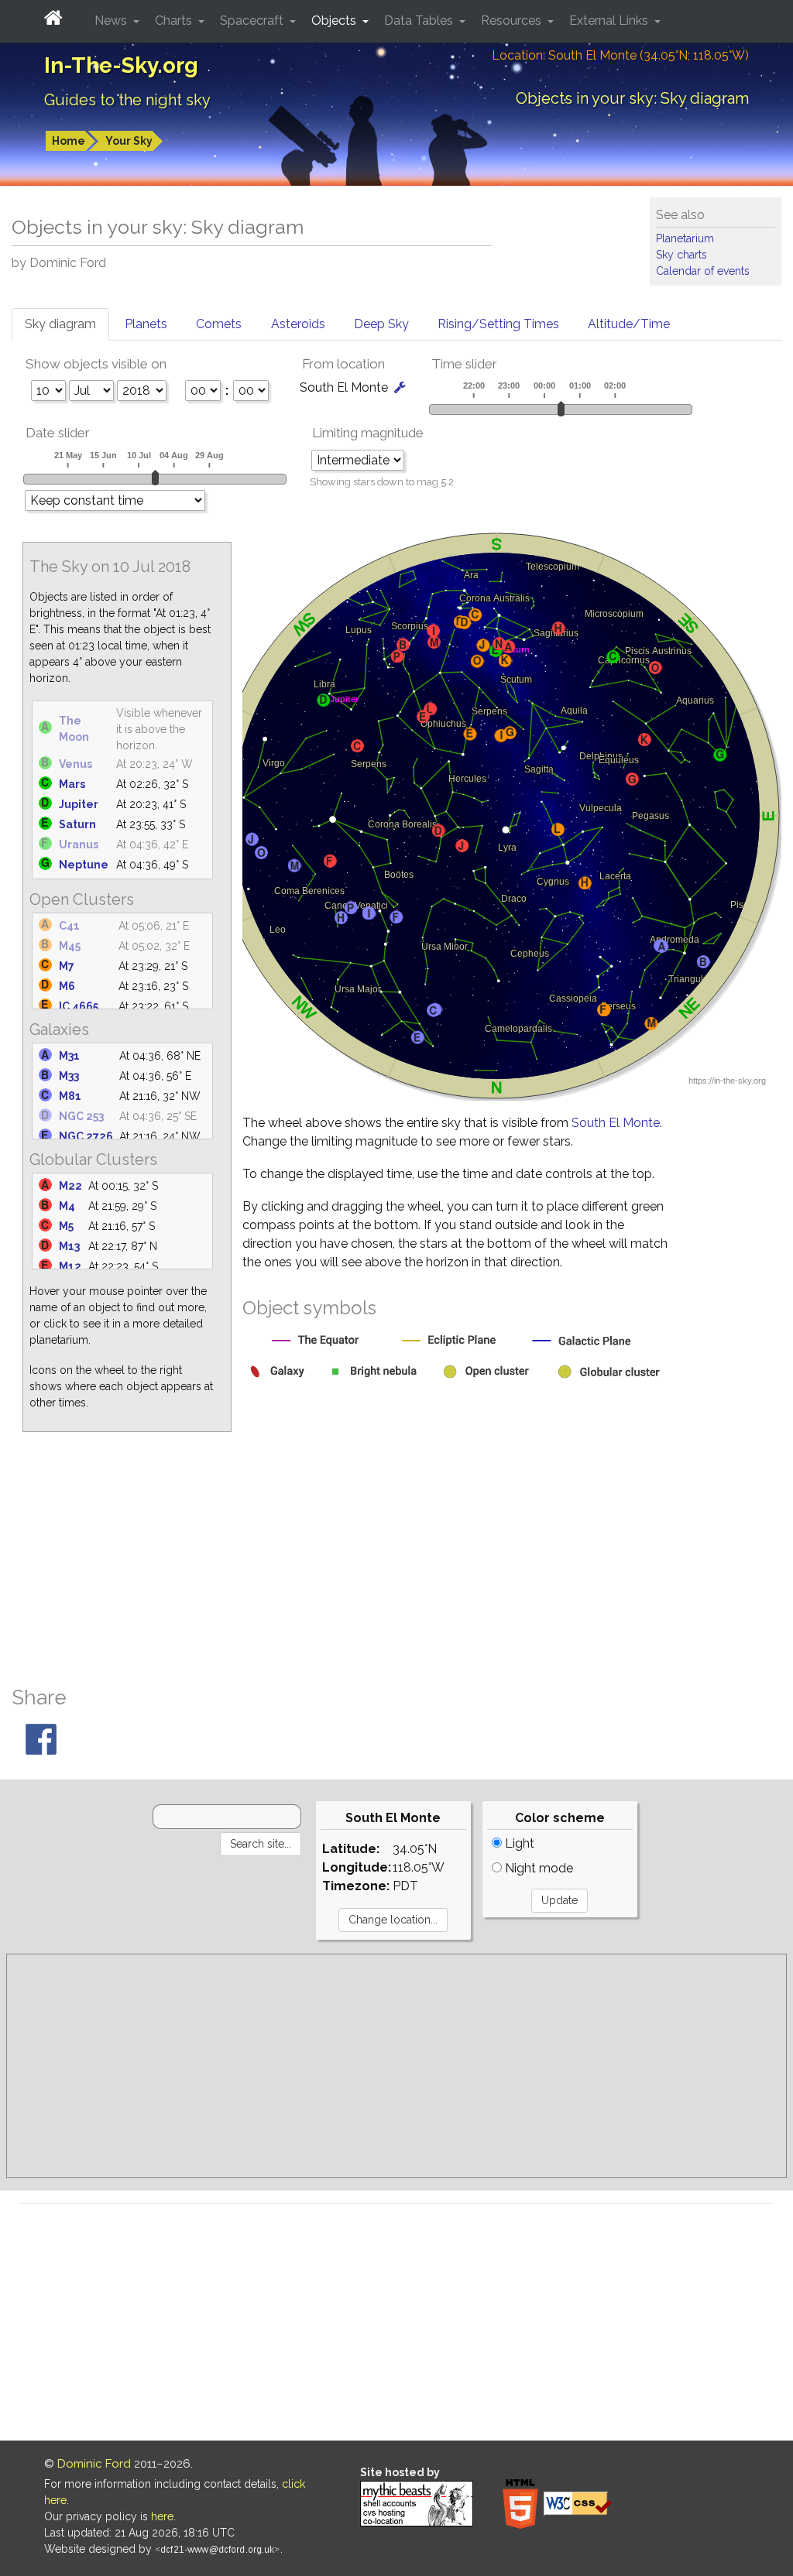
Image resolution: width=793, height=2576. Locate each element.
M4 (67, 1206)
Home (69, 141)
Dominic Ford (94, 2464)
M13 (69, 1246)
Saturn (77, 824)
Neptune (84, 865)
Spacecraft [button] (253, 21)
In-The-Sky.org (121, 65)
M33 (69, 1076)
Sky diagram (60, 324)
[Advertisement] (396, 1559)
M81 (70, 1096)
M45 (70, 946)
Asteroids (298, 324)
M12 (70, 1266)
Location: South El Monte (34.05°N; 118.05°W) (620, 55)
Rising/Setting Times (498, 324)
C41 (69, 926)
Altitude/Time (629, 324)
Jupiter (79, 804)
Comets (219, 324)
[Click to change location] (400, 387)
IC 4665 (79, 1006)
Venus (76, 764)
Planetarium (685, 238)
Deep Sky (381, 324)
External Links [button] (610, 21)
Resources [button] (513, 21)
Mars (72, 784)
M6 (67, 986)
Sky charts (681, 255)
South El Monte (616, 1123)
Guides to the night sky (127, 100)
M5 (66, 1226)
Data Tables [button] (420, 21)
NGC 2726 (86, 1136)
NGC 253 (81, 1116)
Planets (146, 324)
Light (518, 1843)
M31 (69, 1056)
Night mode (537, 1868)
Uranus (79, 844)
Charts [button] (175, 21)
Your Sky (129, 141)
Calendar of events (703, 271)
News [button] (112, 21)
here (162, 2516)
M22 (70, 1186)
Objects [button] (335, 21)
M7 (67, 966)
